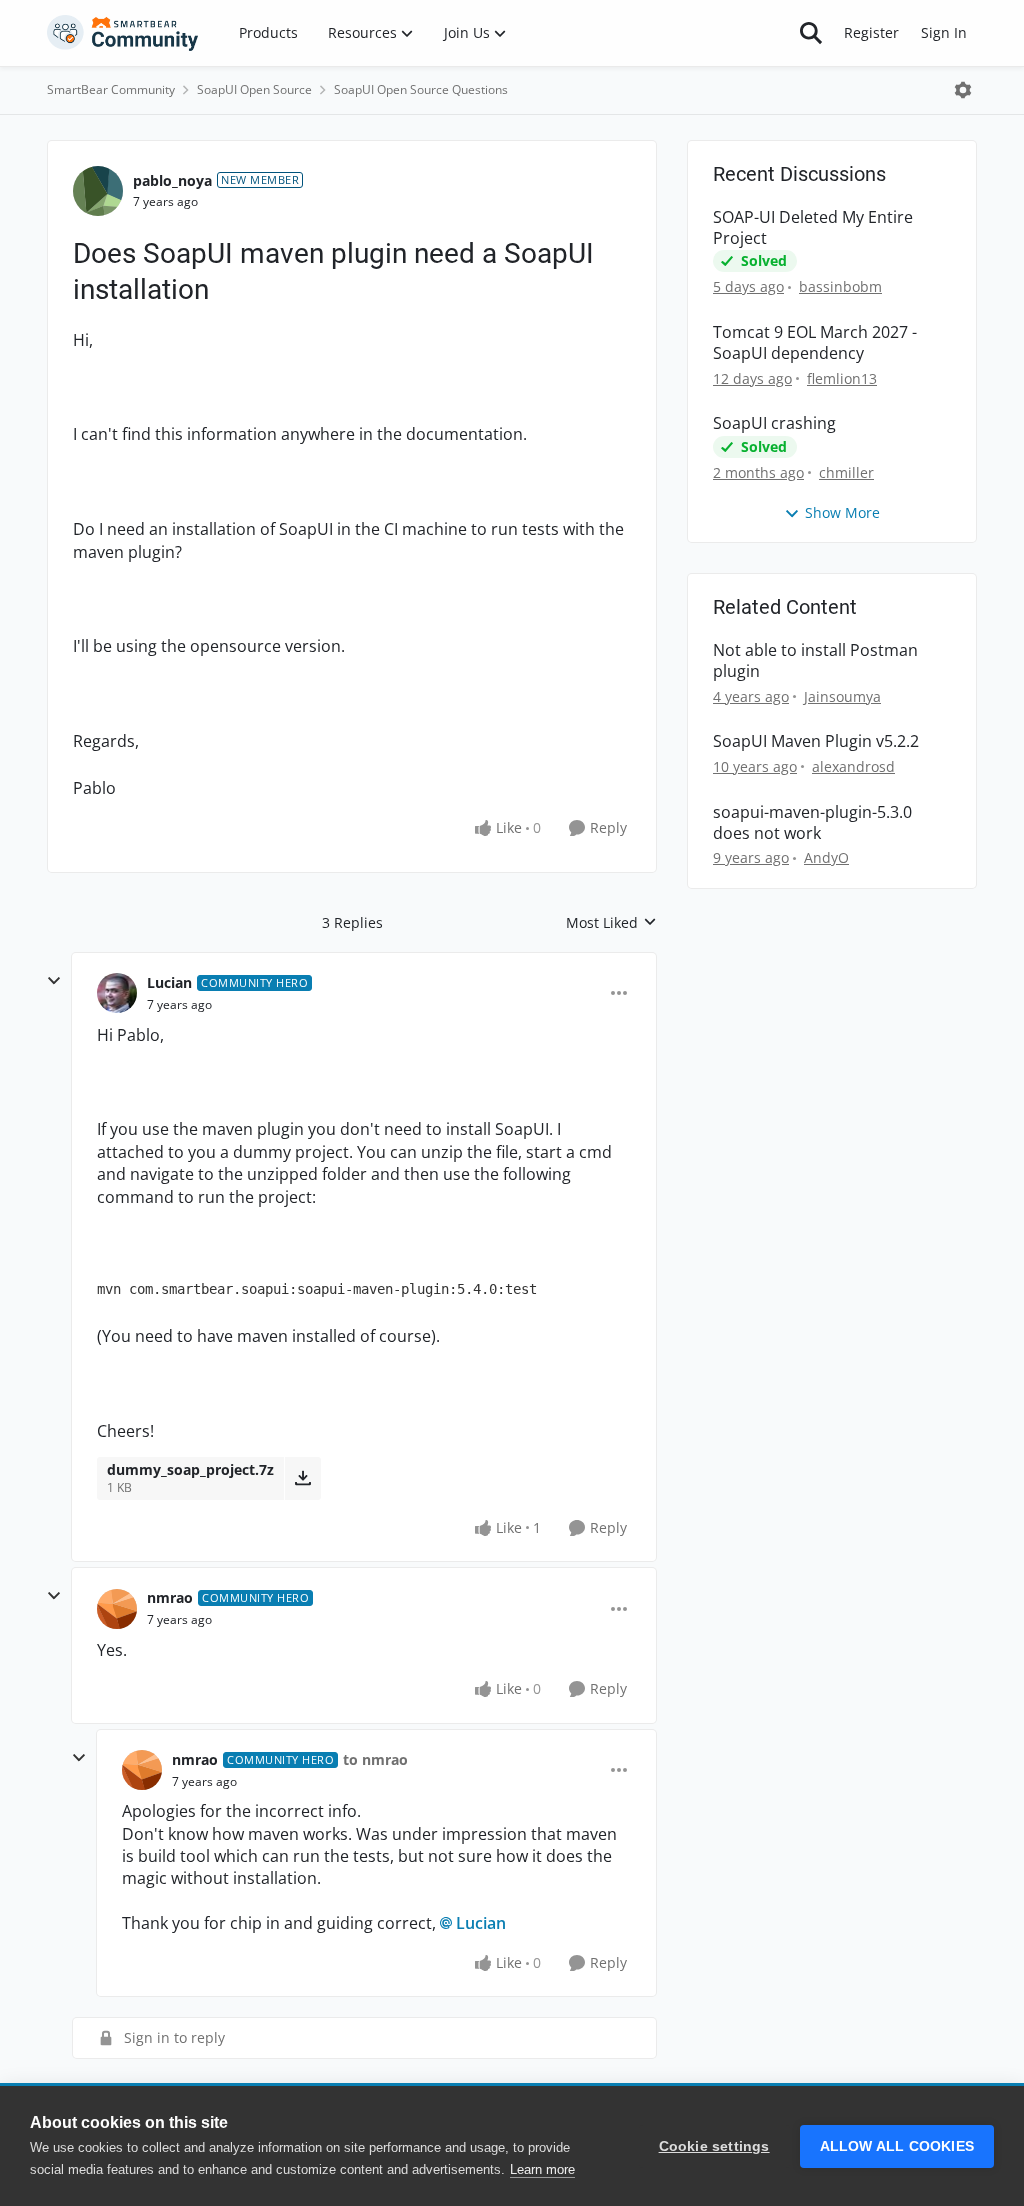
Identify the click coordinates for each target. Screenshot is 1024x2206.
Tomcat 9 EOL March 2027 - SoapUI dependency (815, 343)
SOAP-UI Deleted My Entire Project (813, 228)
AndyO (826, 857)
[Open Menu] (963, 90)
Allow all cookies (897, 2146)
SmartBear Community (111, 89)
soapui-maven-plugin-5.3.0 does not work (812, 823)
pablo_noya (172, 180)
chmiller (846, 472)
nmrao (170, 1597)
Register (871, 32)
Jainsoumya (842, 696)
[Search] (811, 33)
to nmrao (375, 1759)
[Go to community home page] (123, 33)
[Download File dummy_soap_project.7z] (302, 1478)
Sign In (944, 32)
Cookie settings (714, 2146)
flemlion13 (842, 378)
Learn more (542, 2169)
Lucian (169, 982)
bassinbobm (840, 286)
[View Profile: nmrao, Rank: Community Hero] (117, 1609)
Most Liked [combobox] (611, 923)
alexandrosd (853, 766)
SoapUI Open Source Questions (421, 89)
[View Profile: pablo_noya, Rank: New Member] (98, 191)
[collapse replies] (54, 981)
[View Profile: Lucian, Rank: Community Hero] (117, 993)
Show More (842, 512)
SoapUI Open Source (254, 89)
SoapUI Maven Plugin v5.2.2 (816, 741)
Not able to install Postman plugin (815, 661)
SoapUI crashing (774, 423)
